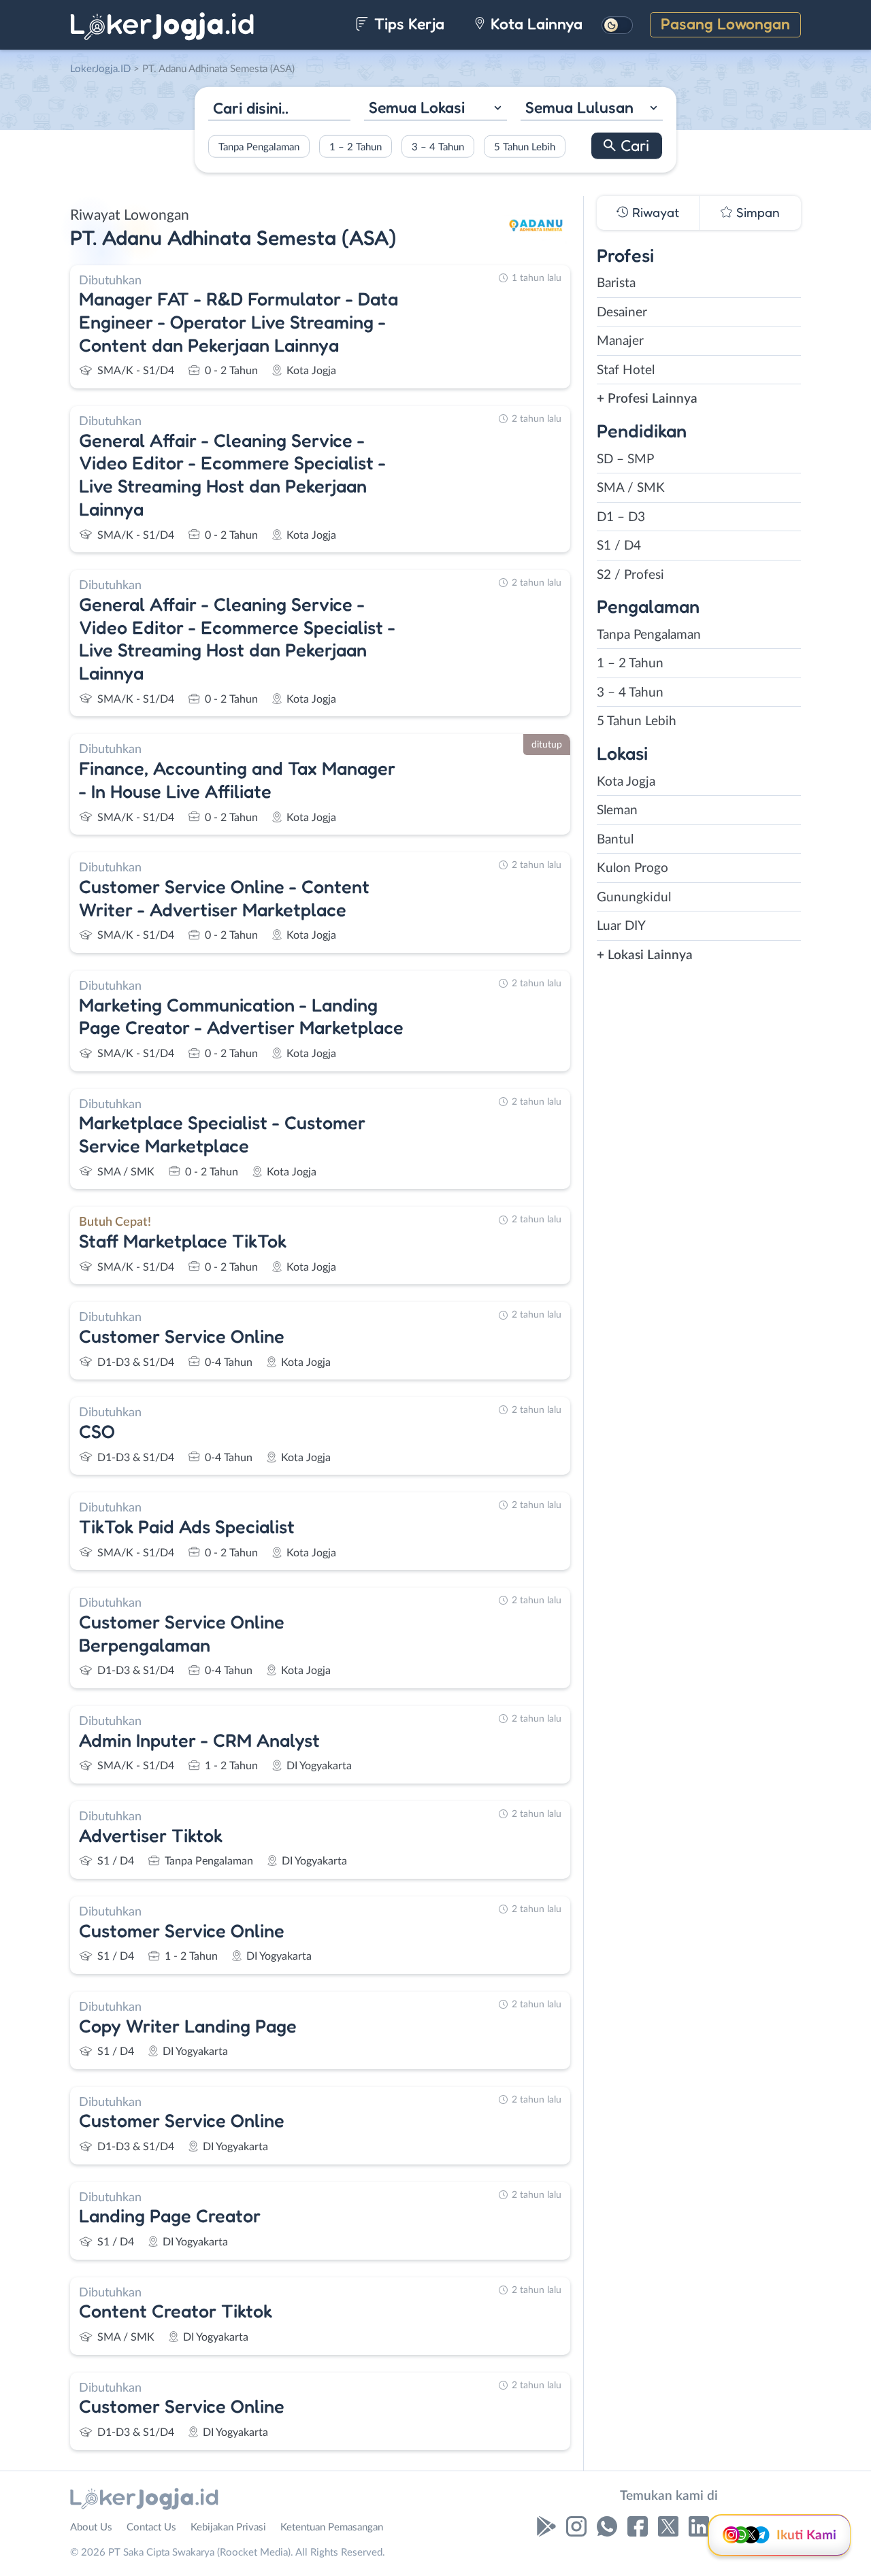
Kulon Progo (632, 868)
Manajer (620, 341)
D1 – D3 (621, 517)
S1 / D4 (619, 546)
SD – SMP (625, 459)
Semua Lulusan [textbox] (579, 107)
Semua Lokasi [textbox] (417, 107)
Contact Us (151, 2527)
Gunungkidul (634, 898)
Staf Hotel (626, 370)
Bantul (615, 840)
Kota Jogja (626, 782)
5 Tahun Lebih (525, 147)
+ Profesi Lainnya (647, 399)
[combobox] (435, 109)
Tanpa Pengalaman (259, 147)
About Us (91, 2527)
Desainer (622, 313)
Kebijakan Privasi (228, 2527)
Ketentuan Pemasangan (332, 2527)
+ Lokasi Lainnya (645, 955)
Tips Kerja (407, 23)
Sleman (617, 810)
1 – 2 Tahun (356, 147)
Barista (616, 283)
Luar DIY (621, 926)
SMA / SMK (631, 488)
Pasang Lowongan (725, 23)
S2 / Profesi (630, 575)
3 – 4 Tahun (438, 147)
